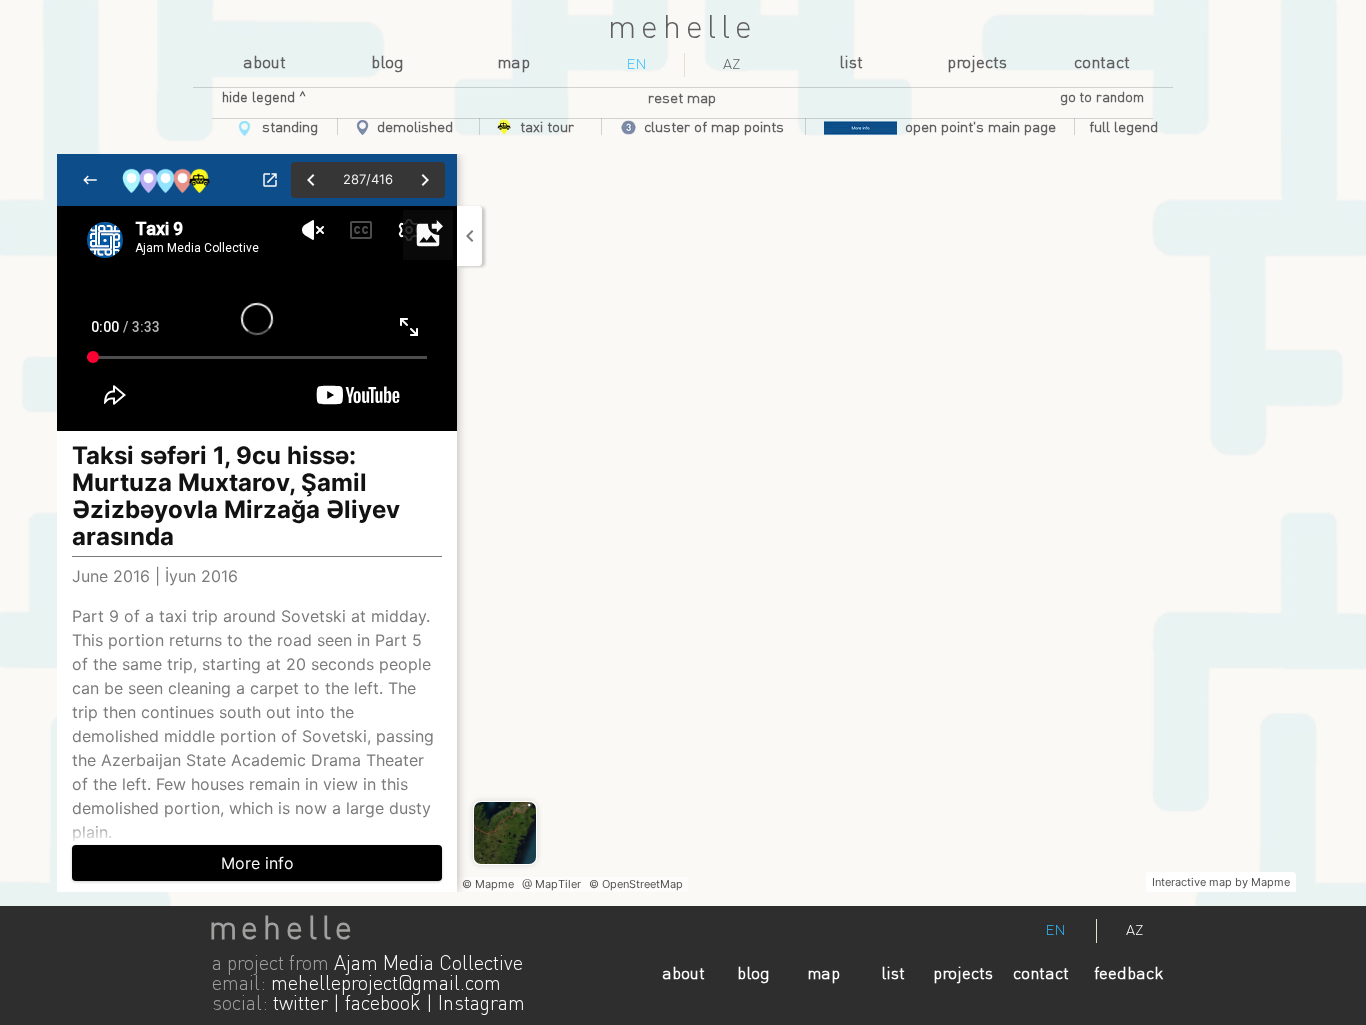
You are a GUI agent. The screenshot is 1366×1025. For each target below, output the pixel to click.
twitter (300, 1005)
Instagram (481, 1005)
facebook (383, 1005)
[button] (1123, 128)
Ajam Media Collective (428, 965)
